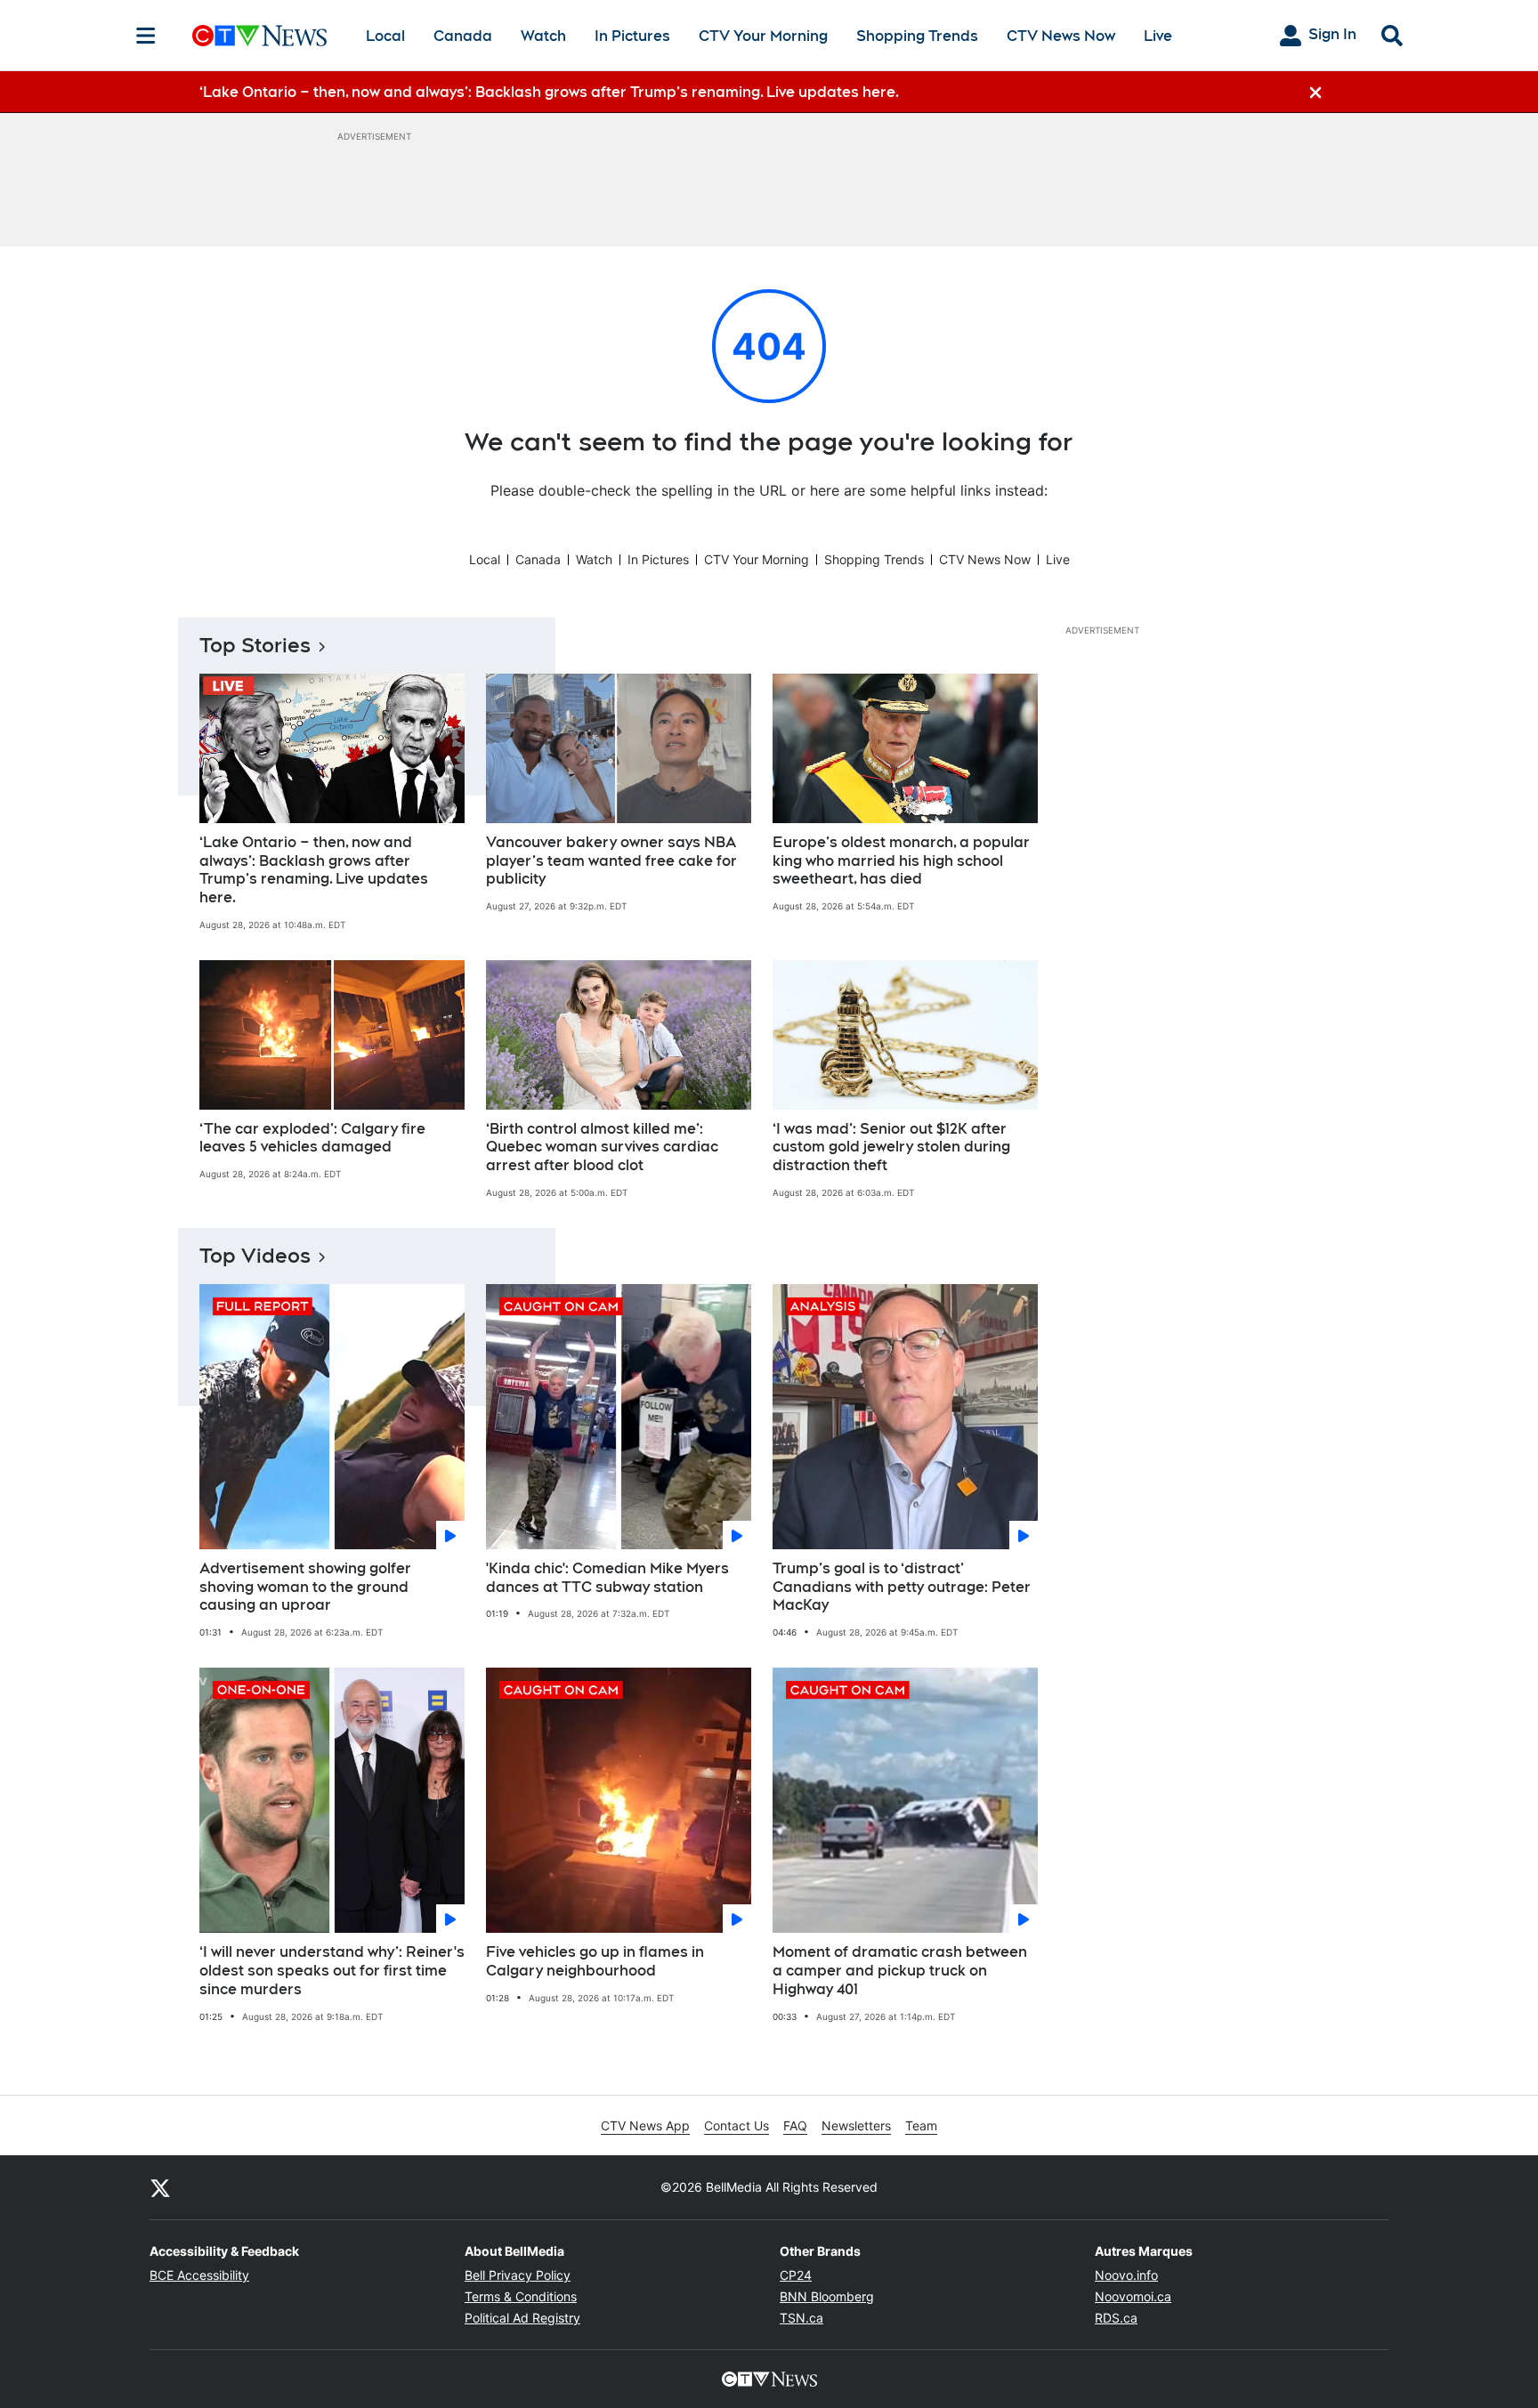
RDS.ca (1116, 2318)
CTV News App (645, 2125)
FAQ (795, 2125)
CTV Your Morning (763, 36)
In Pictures (632, 36)
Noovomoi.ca (1133, 2296)
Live (1158, 36)
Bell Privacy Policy (518, 2275)
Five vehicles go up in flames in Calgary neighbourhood (595, 1961)
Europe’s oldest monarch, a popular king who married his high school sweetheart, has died (901, 861)
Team (921, 2125)
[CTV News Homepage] (259, 36)
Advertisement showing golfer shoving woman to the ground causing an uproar (305, 1587)
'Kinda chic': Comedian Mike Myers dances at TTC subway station (607, 1578)
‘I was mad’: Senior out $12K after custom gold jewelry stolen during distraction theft (891, 1147)
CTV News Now (1061, 36)
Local (385, 36)
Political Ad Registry (522, 2318)
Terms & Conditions (521, 2296)
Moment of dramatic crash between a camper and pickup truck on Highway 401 (900, 1971)
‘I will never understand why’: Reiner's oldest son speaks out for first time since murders (332, 1971)
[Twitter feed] (160, 2187)
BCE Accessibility (199, 2275)
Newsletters (856, 2125)
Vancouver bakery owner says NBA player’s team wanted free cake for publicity (611, 861)
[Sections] (146, 36)
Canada (463, 36)
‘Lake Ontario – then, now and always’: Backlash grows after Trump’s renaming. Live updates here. (314, 870)
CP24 (796, 2275)
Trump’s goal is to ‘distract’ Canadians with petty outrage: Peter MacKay (902, 1587)
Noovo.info (1126, 2275)
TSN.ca (801, 2318)
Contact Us (737, 2125)
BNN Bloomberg (827, 2296)
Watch (543, 36)
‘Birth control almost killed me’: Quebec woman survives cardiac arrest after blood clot (602, 1147)
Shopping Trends (917, 36)
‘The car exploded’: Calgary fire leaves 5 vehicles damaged (312, 1138)
